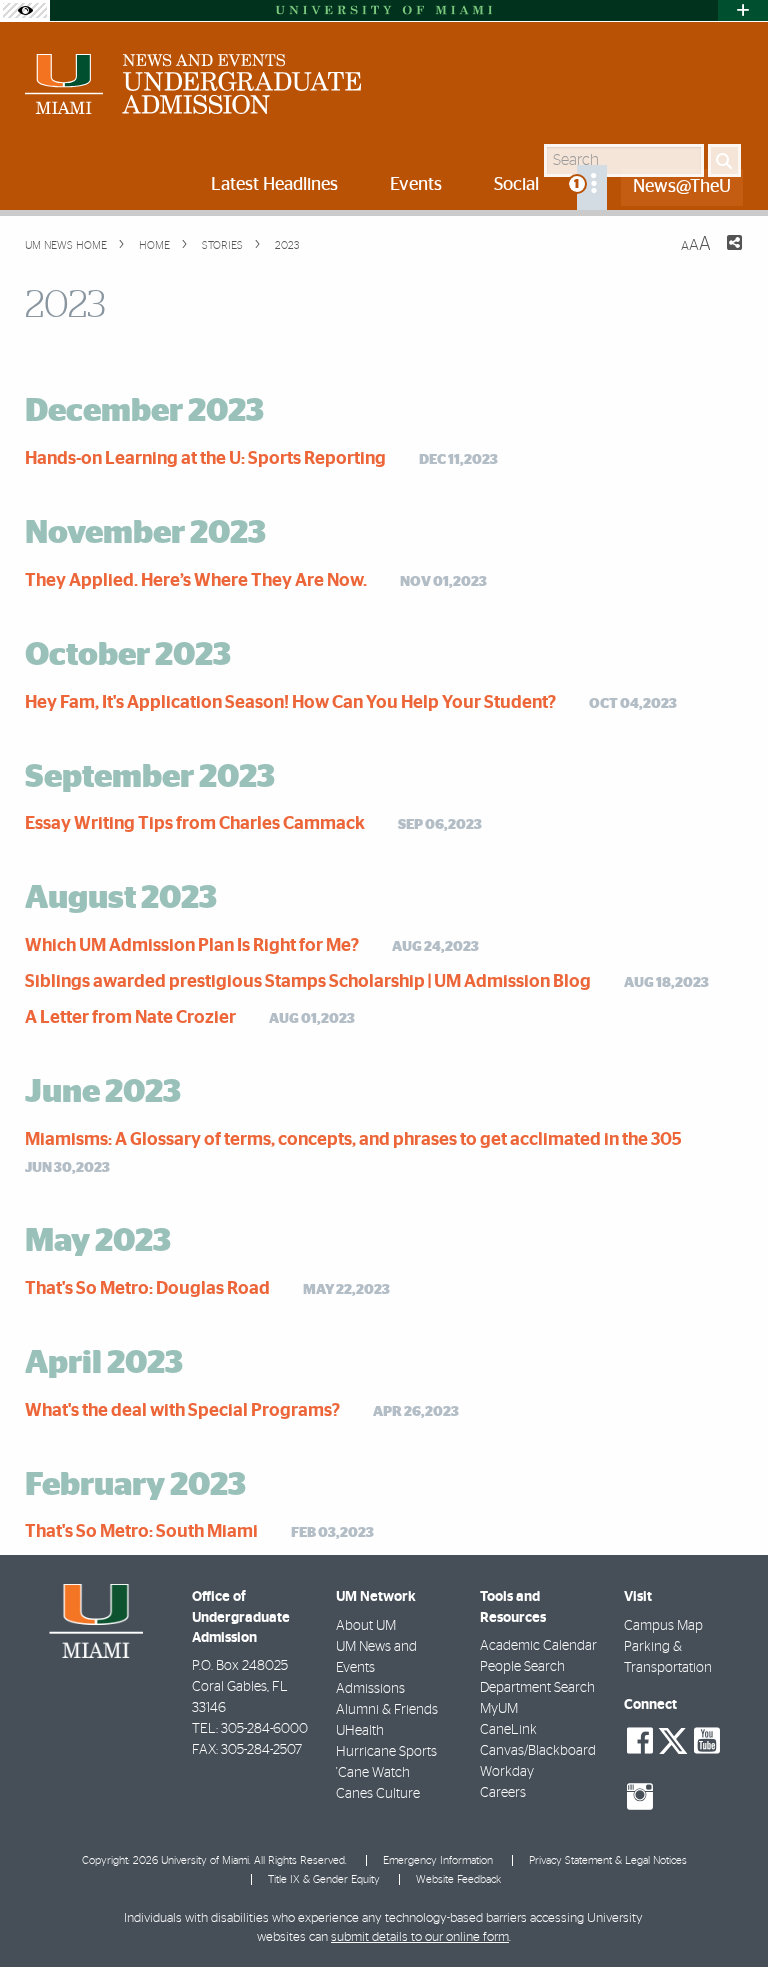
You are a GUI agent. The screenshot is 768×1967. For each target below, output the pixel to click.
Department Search (537, 1688)
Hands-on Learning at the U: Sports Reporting (205, 459)
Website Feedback (458, 1879)
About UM (366, 1626)
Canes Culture (378, 1794)
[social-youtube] (707, 1741)
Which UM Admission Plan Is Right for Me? (192, 946)
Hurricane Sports (386, 1752)
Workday (507, 1772)
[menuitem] (592, 187)
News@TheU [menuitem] (682, 187)
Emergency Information (438, 1860)
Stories (221, 245)
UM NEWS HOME (66, 245)
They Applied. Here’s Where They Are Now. (196, 581)
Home (153, 245)
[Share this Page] (722, 255)
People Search (522, 1667)
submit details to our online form (420, 1937)
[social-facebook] (640, 1741)
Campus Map (663, 1626)
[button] (725, 1912)
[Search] (724, 160)
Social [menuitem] (516, 185)
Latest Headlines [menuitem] (274, 185)
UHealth (360, 1731)
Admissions (370, 1689)
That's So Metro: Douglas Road (147, 1289)
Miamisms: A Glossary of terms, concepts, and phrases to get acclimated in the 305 (353, 1140)
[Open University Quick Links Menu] (743, 10)
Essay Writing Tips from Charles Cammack (195, 824)
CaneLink (508, 1730)
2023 (285, 245)
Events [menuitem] (416, 185)
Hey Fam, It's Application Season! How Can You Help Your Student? (290, 703)
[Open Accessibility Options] (25, 10)
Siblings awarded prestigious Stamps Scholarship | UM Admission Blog (308, 982)
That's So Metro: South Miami (141, 1532)
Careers (503, 1793)
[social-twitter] (673, 1739)
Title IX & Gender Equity (324, 1879)
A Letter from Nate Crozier (130, 1018)
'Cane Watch (373, 1773)
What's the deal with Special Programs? (182, 1411)
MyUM (499, 1709)
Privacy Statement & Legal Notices (608, 1860)
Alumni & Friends (387, 1710)
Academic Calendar (538, 1646)
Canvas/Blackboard (538, 1751)
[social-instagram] (640, 1797)
